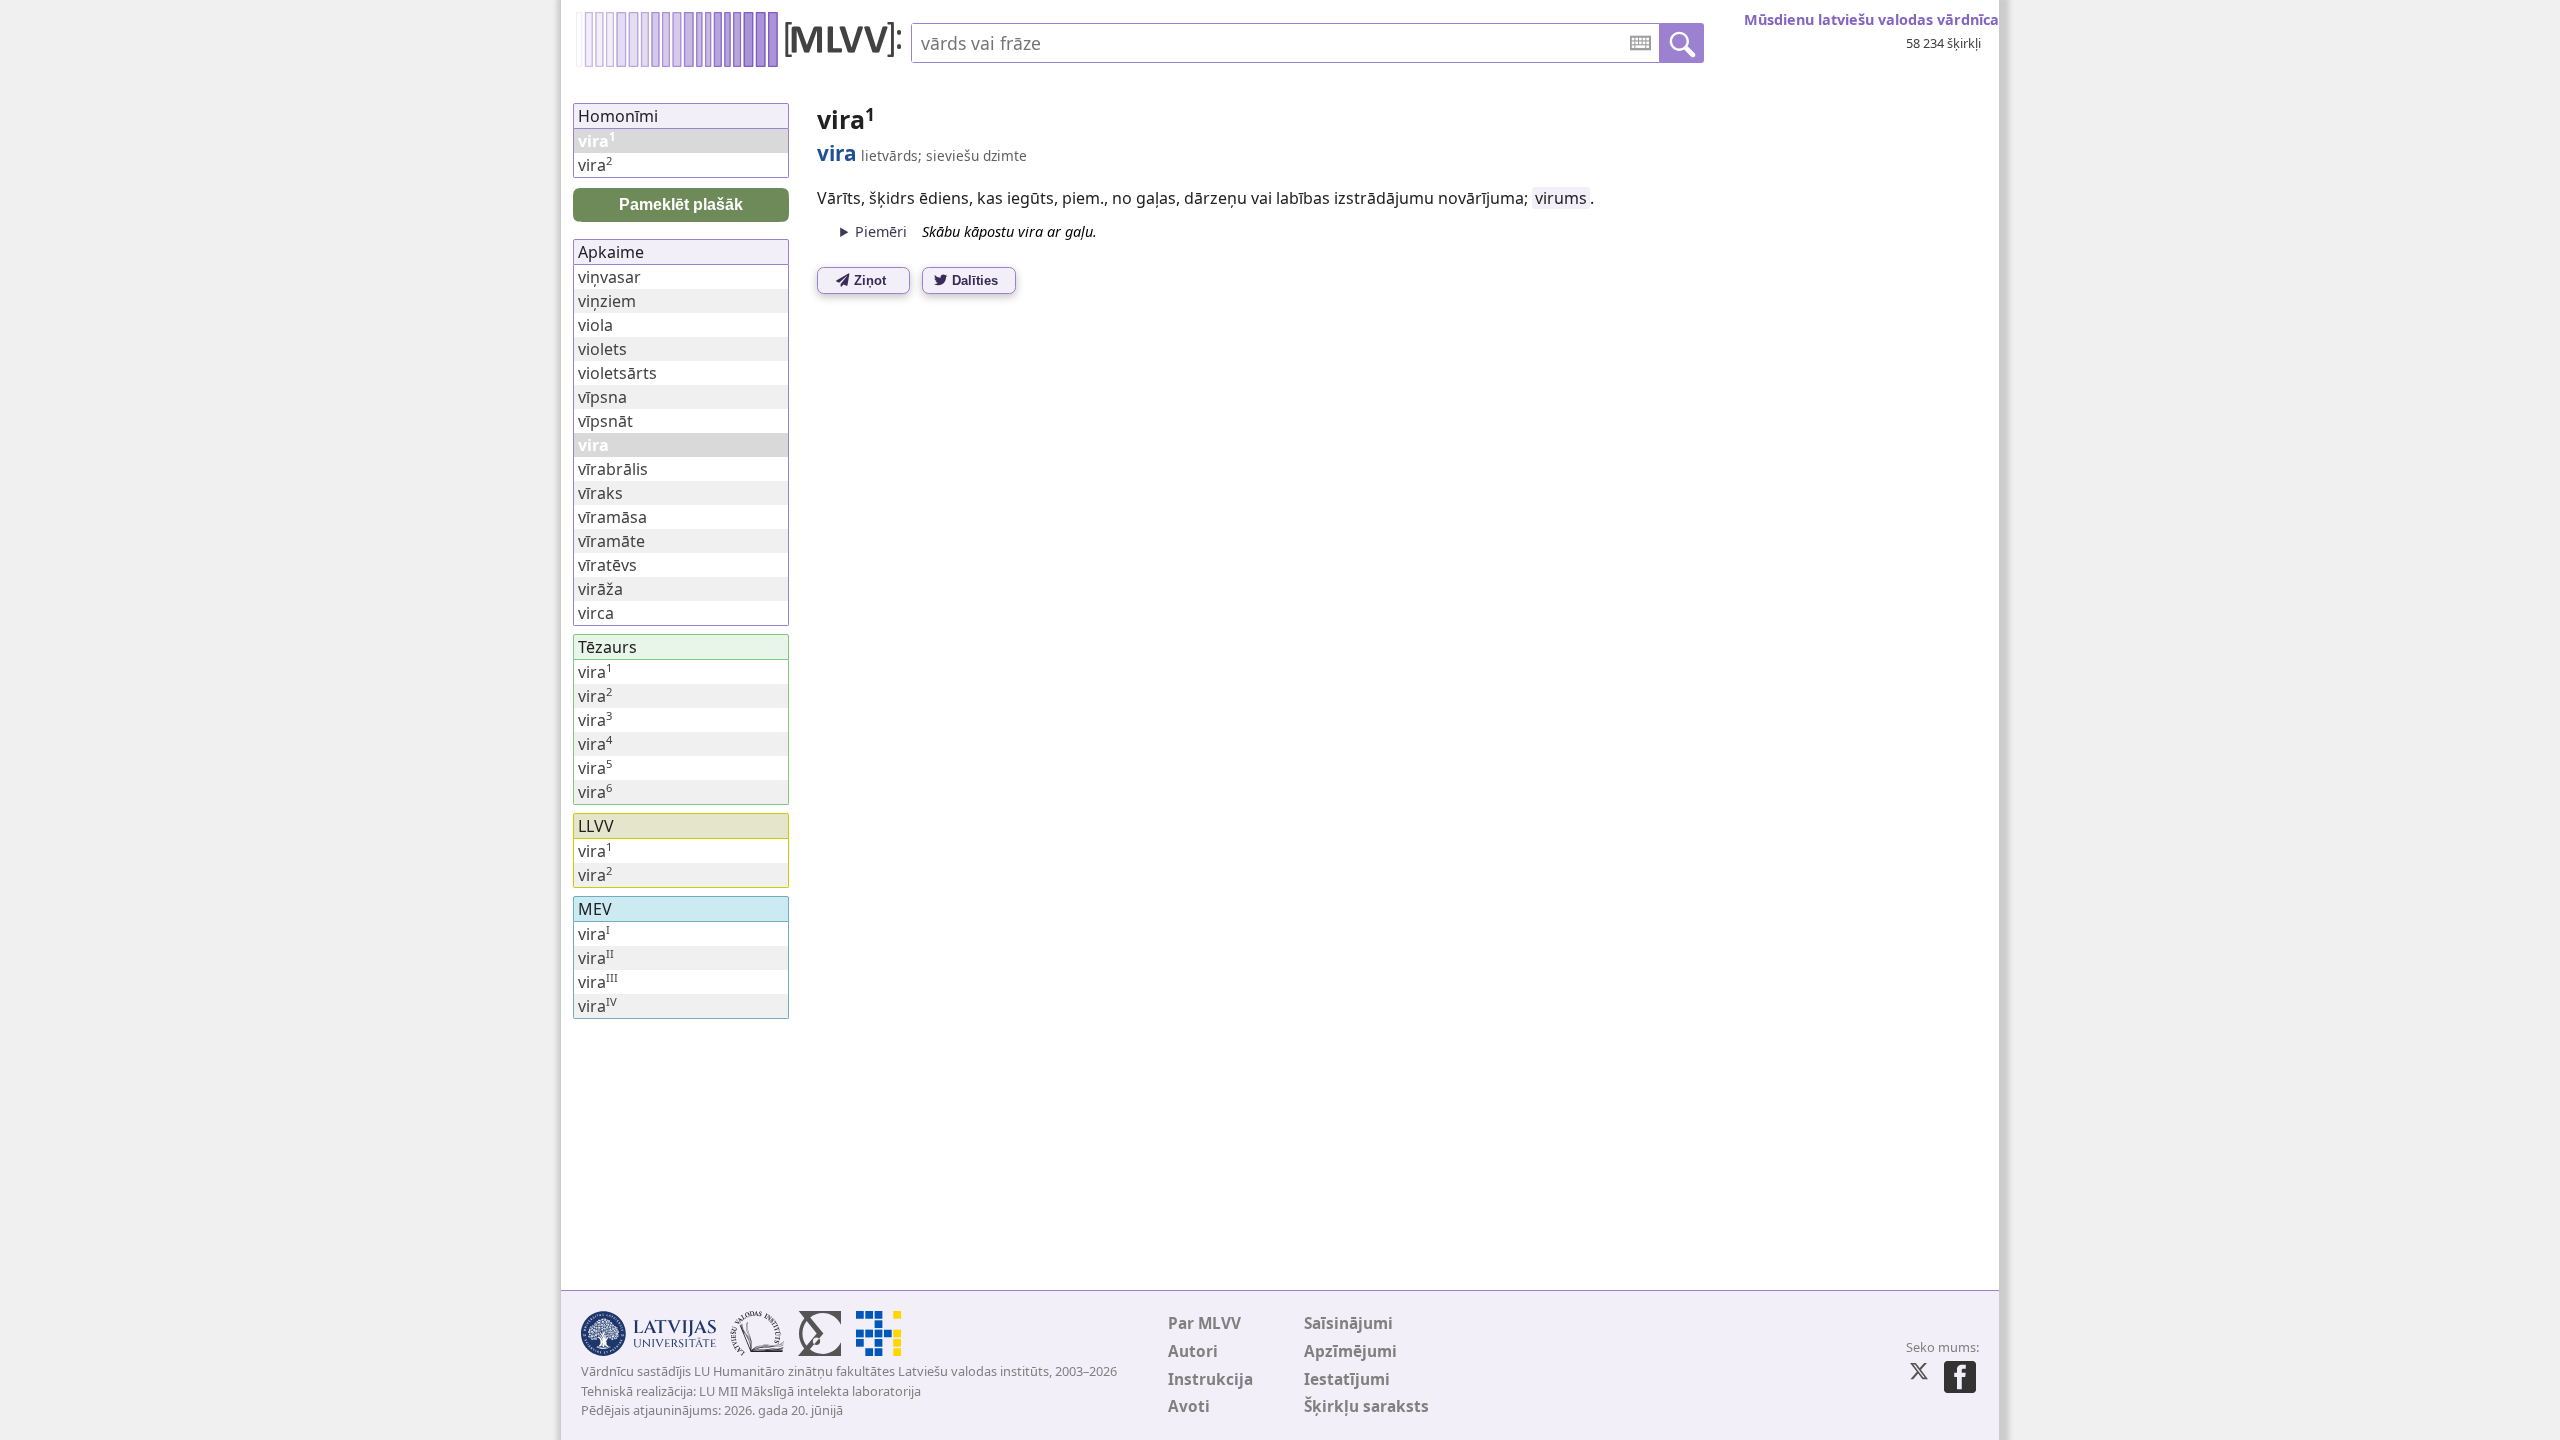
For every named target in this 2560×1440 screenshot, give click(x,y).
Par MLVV (1204, 1323)
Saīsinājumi (1348, 1323)
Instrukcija (1210, 1379)
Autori (1193, 1351)
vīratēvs (607, 565)
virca (596, 613)
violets (602, 349)
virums (1561, 198)
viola (595, 325)
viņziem (607, 301)
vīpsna (602, 397)
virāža (600, 589)
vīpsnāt (605, 421)
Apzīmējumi (1350, 1351)
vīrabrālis (613, 469)
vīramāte (611, 541)
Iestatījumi (1347, 1379)
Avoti (1189, 1406)
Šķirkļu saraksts (1366, 1406)
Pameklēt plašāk (681, 204)
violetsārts (617, 373)
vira (595, 165)
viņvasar (609, 277)
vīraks (600, 493)
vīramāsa (612, 517)
